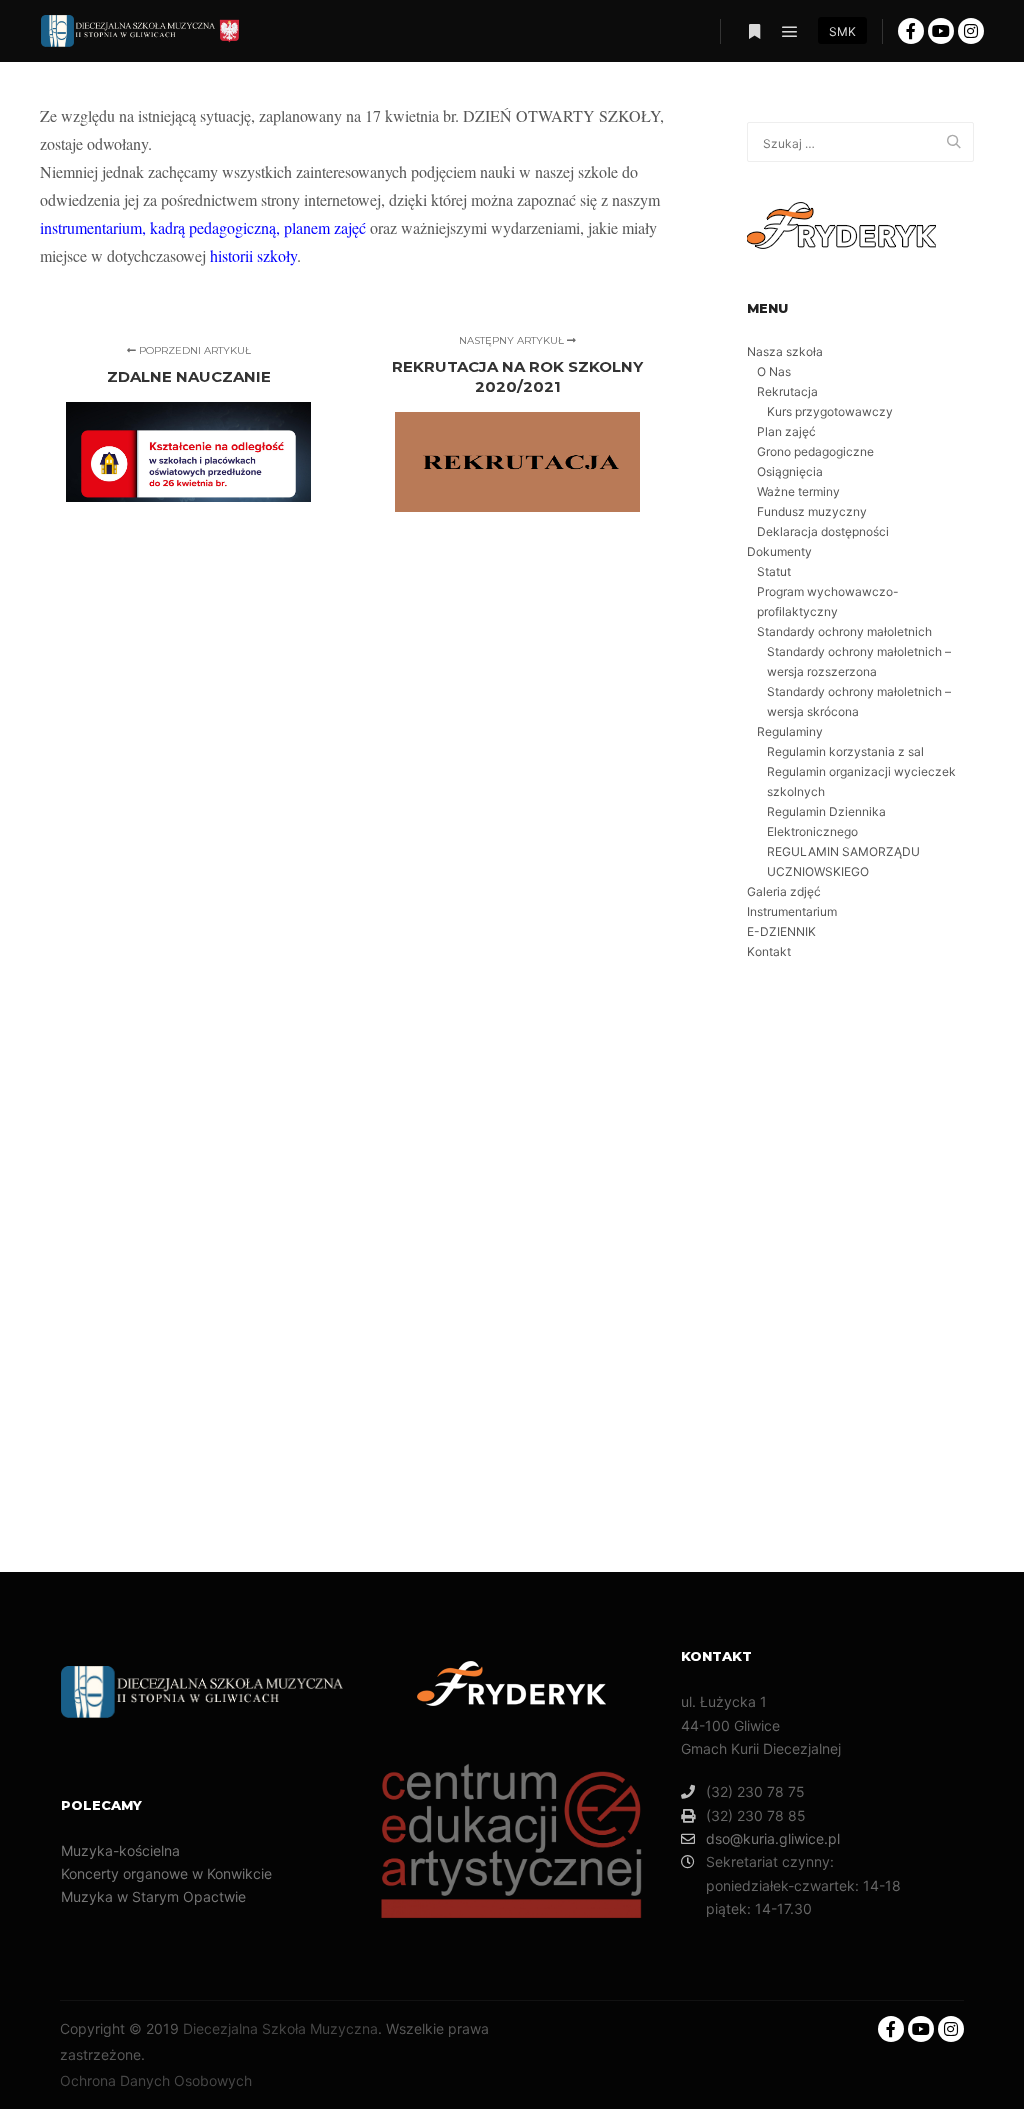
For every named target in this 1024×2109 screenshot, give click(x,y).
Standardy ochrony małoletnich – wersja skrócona (859, 701)
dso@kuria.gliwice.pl (773, 1838)
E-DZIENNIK (781, 931)
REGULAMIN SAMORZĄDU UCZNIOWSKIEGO (843, 861)
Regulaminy (790, 731)
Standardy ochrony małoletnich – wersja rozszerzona (859, 661)
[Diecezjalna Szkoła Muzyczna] (140, 31)
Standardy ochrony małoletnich (844, 631)
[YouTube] (941, 31)
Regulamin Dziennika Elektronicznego (826, 821)
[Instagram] (971, 31)
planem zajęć (325, 227)
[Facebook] (911, 31)
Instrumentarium (792, 911)
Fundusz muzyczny (812, 511)
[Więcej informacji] (754, 32)
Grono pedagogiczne (815, 451)
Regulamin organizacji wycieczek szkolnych (861, 781)
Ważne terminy (798, 491)
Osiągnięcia (790, 471)
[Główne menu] (790, 32)
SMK (842, 31)
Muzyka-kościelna (120, 1850)
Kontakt (769, 951)
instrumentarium (91, 227)
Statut (774, 571)
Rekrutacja (787, 391)
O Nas (774, 371)
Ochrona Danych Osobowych (156, 2080)
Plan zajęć (786, 431)
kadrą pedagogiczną (213, 227)
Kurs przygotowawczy (830, 411)
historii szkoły (253, 255)
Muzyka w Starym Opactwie (153, 1896)
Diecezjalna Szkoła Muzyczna (280, 2028)
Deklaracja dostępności (823, 531)
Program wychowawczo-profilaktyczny (828, 601)
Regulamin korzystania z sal (845, 751)
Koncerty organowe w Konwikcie (166, 1873)
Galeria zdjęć (784, 891)
